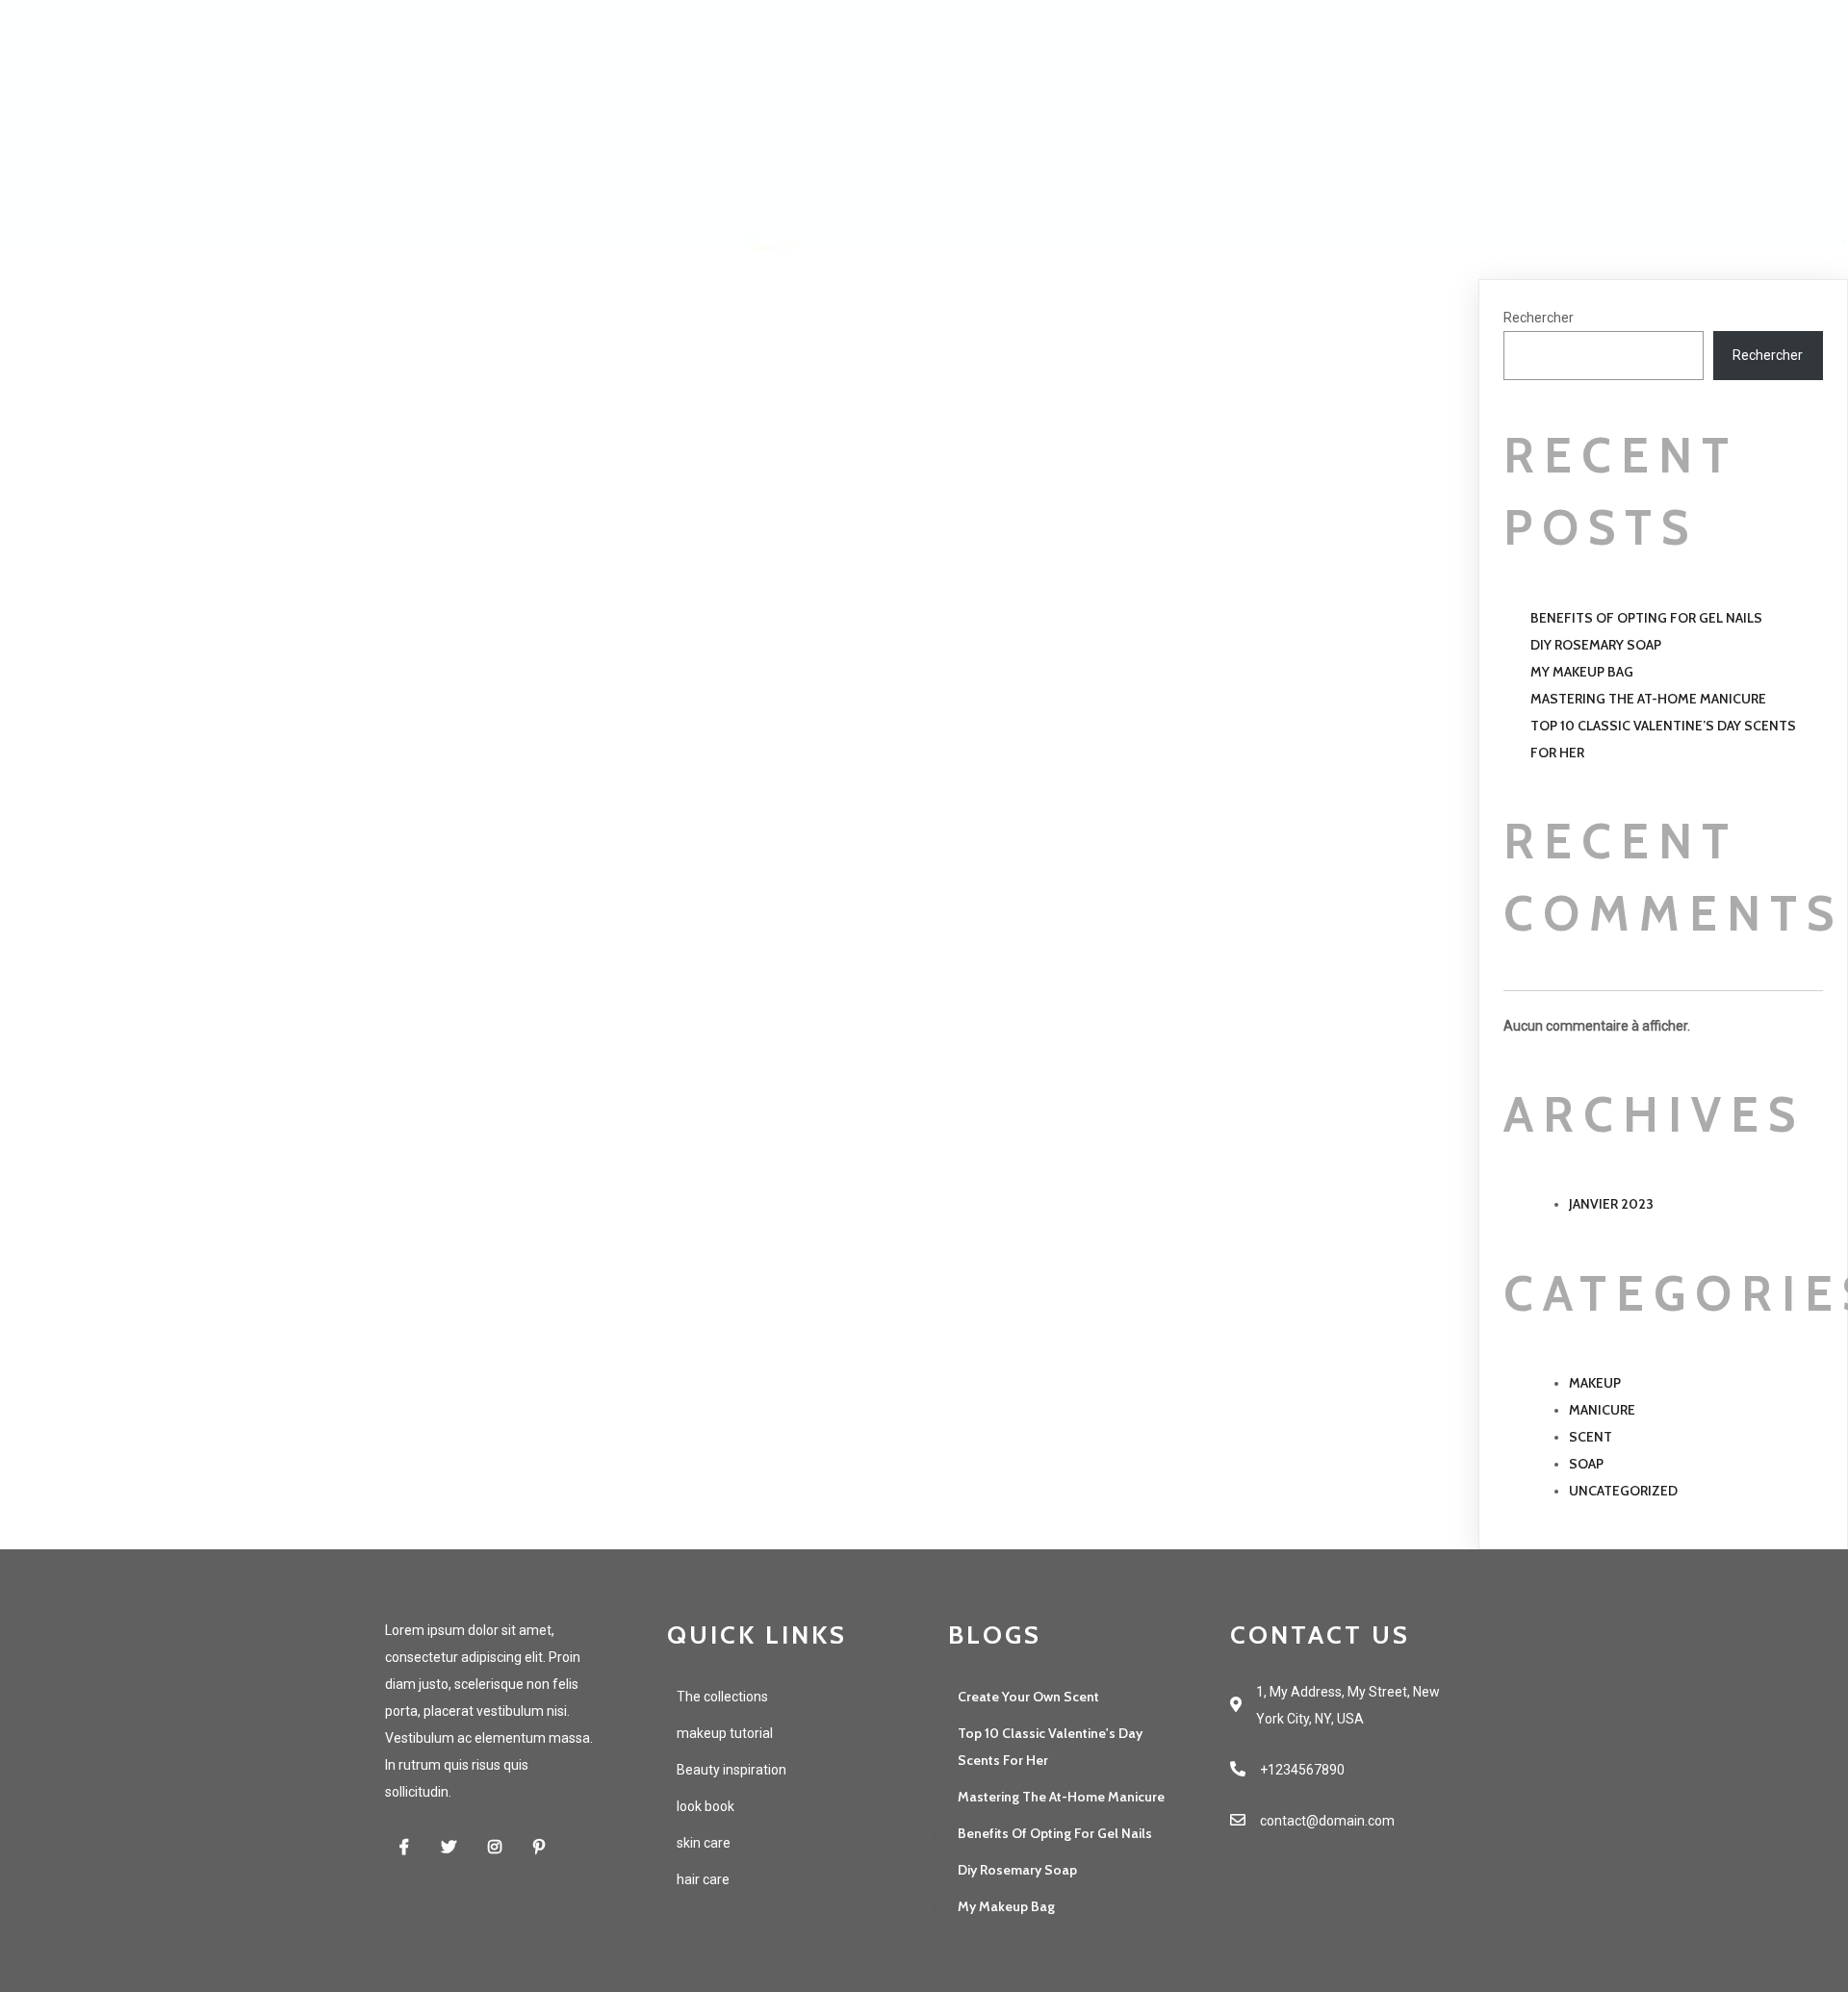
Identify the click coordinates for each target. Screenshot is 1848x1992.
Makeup (1595, 1383)
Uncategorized (1623, 1491)
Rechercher (1539, 318)
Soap (1586, 1464)
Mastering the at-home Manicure (1648, 699)
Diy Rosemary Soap (1596, 645)
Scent (1591, 1437)
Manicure (1602, 1410)
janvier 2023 (1611, 1204)
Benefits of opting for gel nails (1646, 618)
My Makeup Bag (1582, 672)
